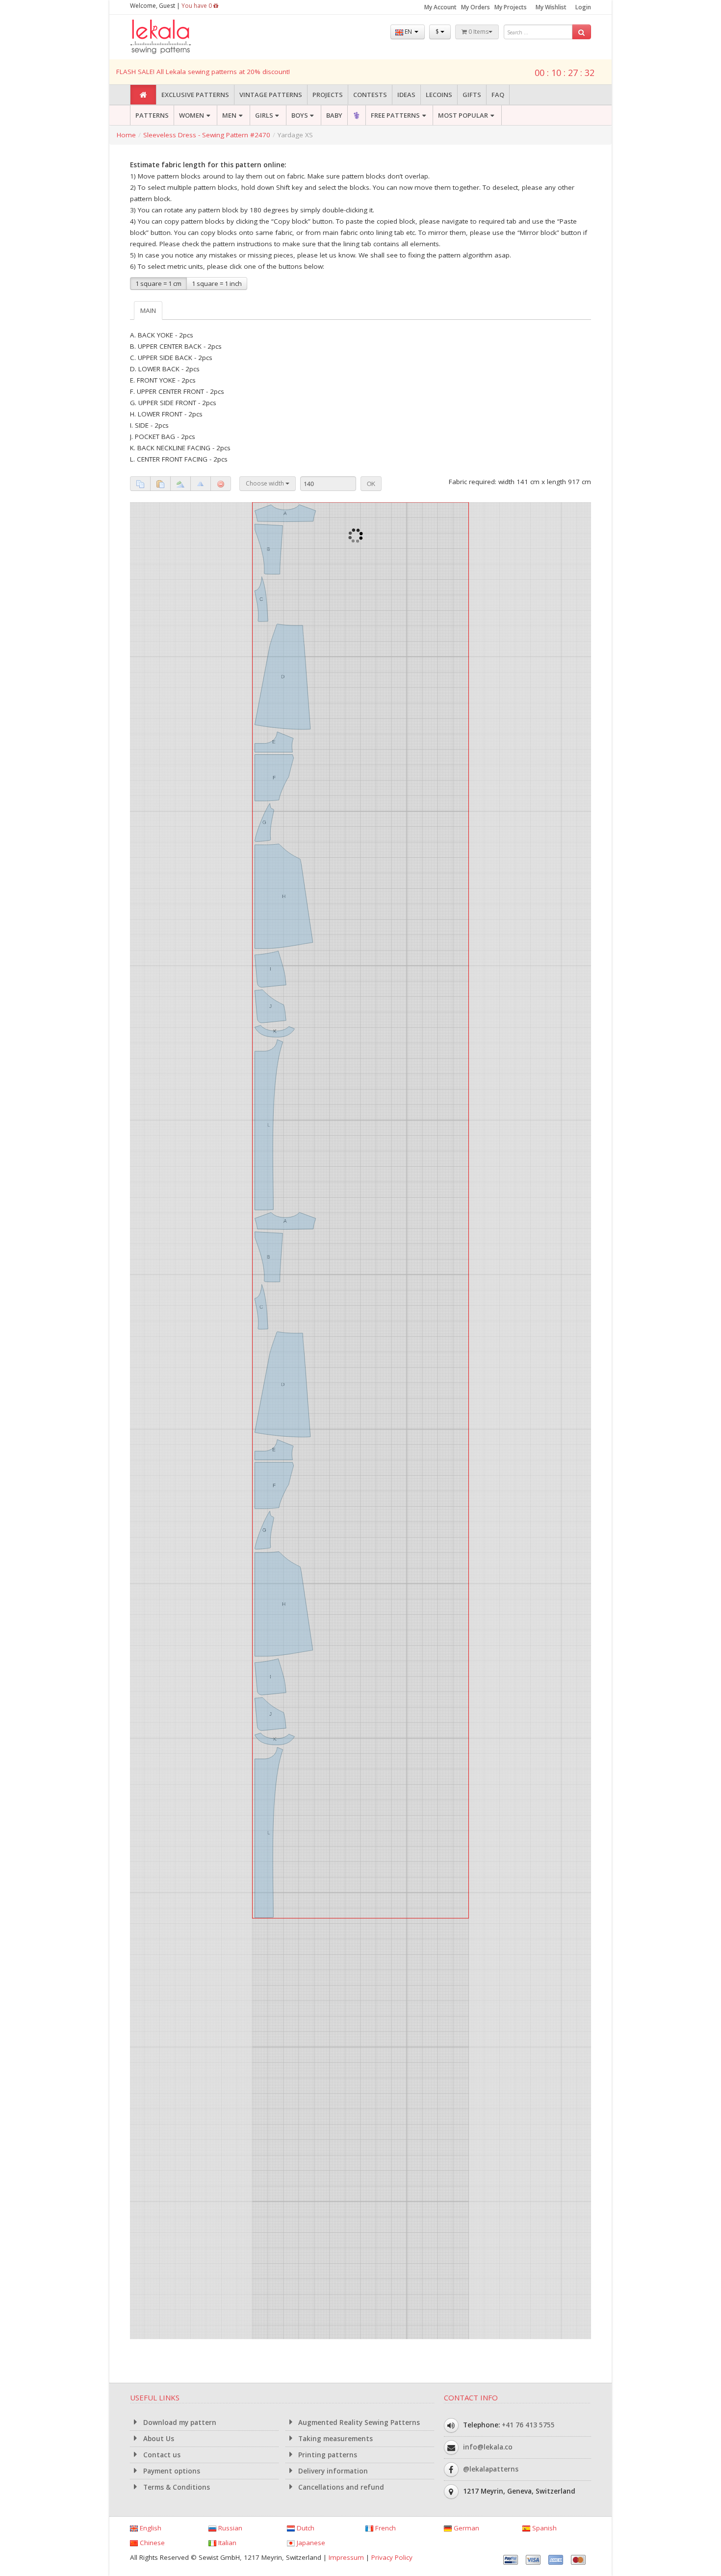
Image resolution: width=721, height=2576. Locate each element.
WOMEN (192, 115)
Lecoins (439, 95)
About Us (158, 2439)
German (465, 2528)
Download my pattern (179, 2422)
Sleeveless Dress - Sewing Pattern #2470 (207, 135)
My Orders (476, 7)
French (385, 2528)
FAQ (498, 95)
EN (408, 32)
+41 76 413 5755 (528, 2425)
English (150, 2528)
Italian (226, 2543)
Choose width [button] (266, 483)
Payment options (171, 2471)
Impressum (346, 2557)
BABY (334, 115)
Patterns (152, 115)
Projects (328, 95)
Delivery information (332, 2471)
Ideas (406, 95)
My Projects (511, 7)
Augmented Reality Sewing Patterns (358, 2422)
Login (583, 7)
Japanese (310, 2543)
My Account (440, 7)
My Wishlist (551, 7)
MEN (229, 115)
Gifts (472, 95)
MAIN (148, 310)
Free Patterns (395, 115)
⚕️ (357, 115)
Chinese (151, 2543)
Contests (370, 95)
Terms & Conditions (176, 2487)
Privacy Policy (392, 2557)
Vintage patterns (271, 95)
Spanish (543, 2528)
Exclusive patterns (195, 95)
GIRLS (264, 115)
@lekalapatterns (491, 2469)
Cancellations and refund (340, 2487)
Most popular (463, 115)
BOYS (300, 115)
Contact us (161, 2455)
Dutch (305, 2528)
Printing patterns (327, 2455)
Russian (229, 2528)
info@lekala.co (488, 2447)
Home (126, 135)
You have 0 (197, 6)
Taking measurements (335, 2439)
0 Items (478, 32)
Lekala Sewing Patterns (179, 37)
